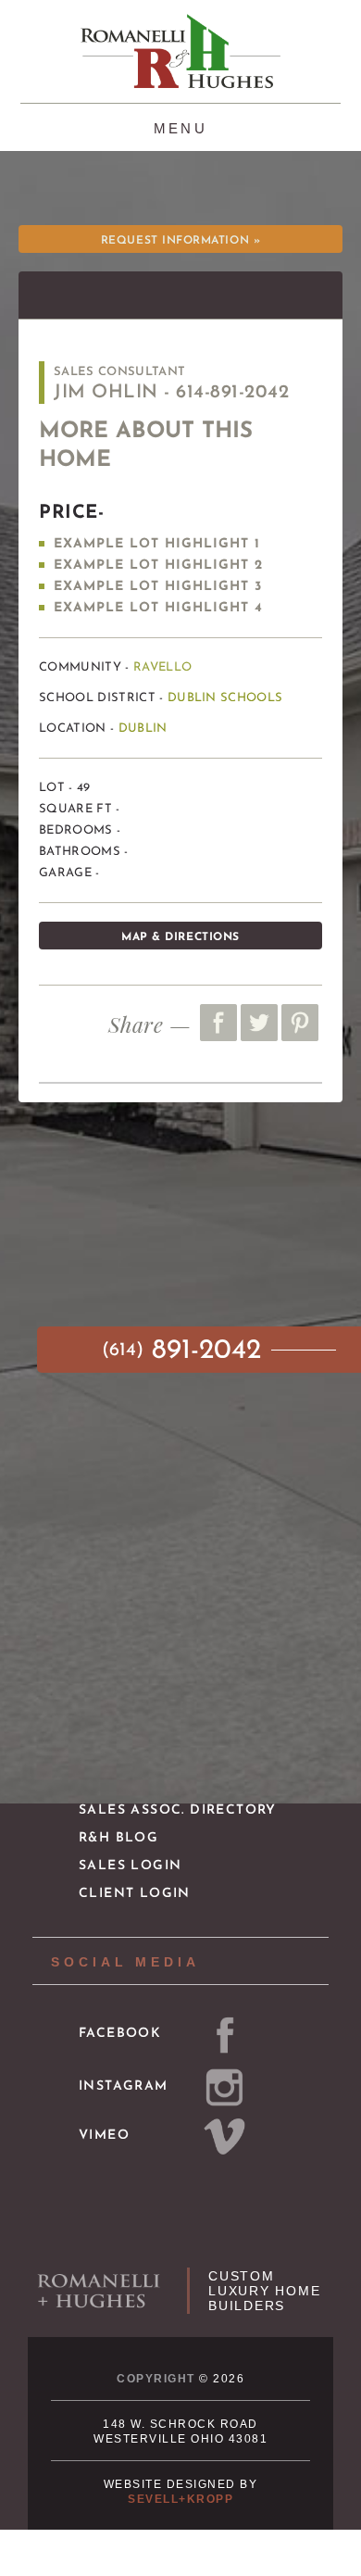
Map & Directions (180, 937)
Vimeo (104, 2136)
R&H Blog (118, 1838)
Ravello (162, 667)
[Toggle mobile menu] (181, 126)
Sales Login (130, 1866)
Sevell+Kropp (180, 2499)
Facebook (120, 2034)
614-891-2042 (232, 393)
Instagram (124, 2086)
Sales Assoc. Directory (178, 1810)
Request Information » (180, 241)
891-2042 (186, 1351)
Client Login (135, 1894)
